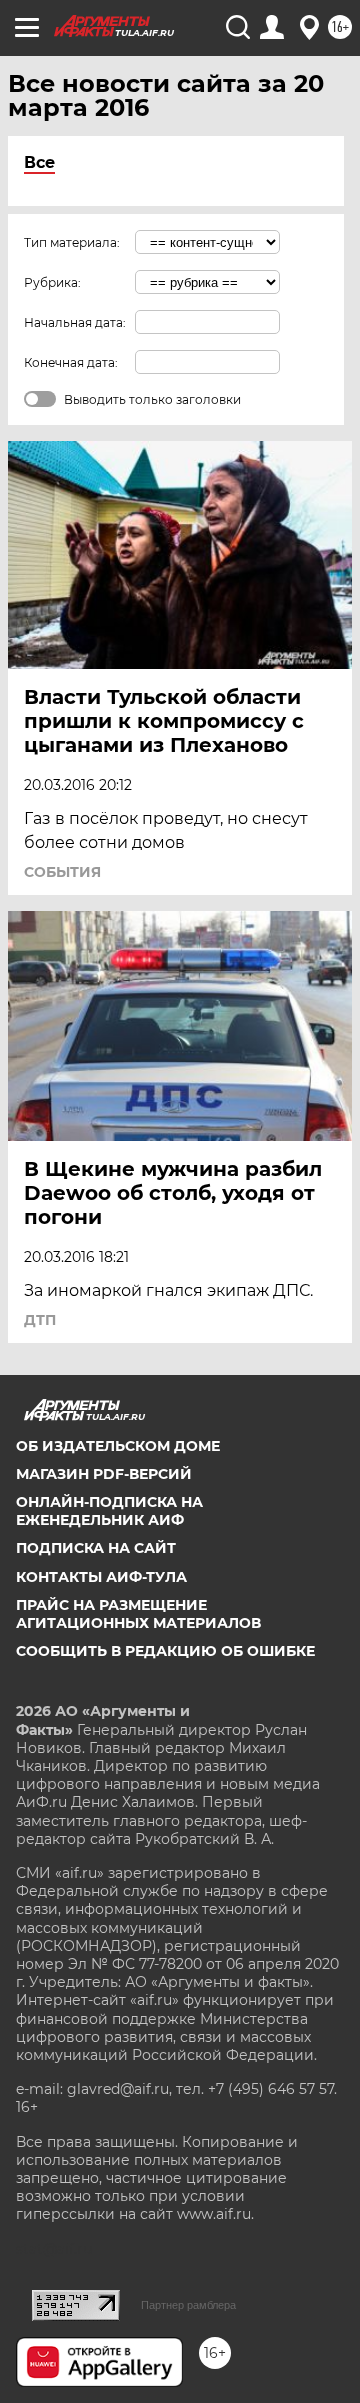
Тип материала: (72, 242)
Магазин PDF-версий (104, 1474)
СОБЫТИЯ (62, 872)
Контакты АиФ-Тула (101, 1577)
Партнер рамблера (188, 2305)
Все (39, 162)
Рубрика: (52, 282)
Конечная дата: (71, 362)
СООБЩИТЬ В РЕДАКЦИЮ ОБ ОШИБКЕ (165, 1651)
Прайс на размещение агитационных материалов (138, 1614)
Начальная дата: (75, 322)
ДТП (40, 1320)
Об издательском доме (118, 1446)
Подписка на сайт (96, 1548)
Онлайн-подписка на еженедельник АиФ (109, 1511)
